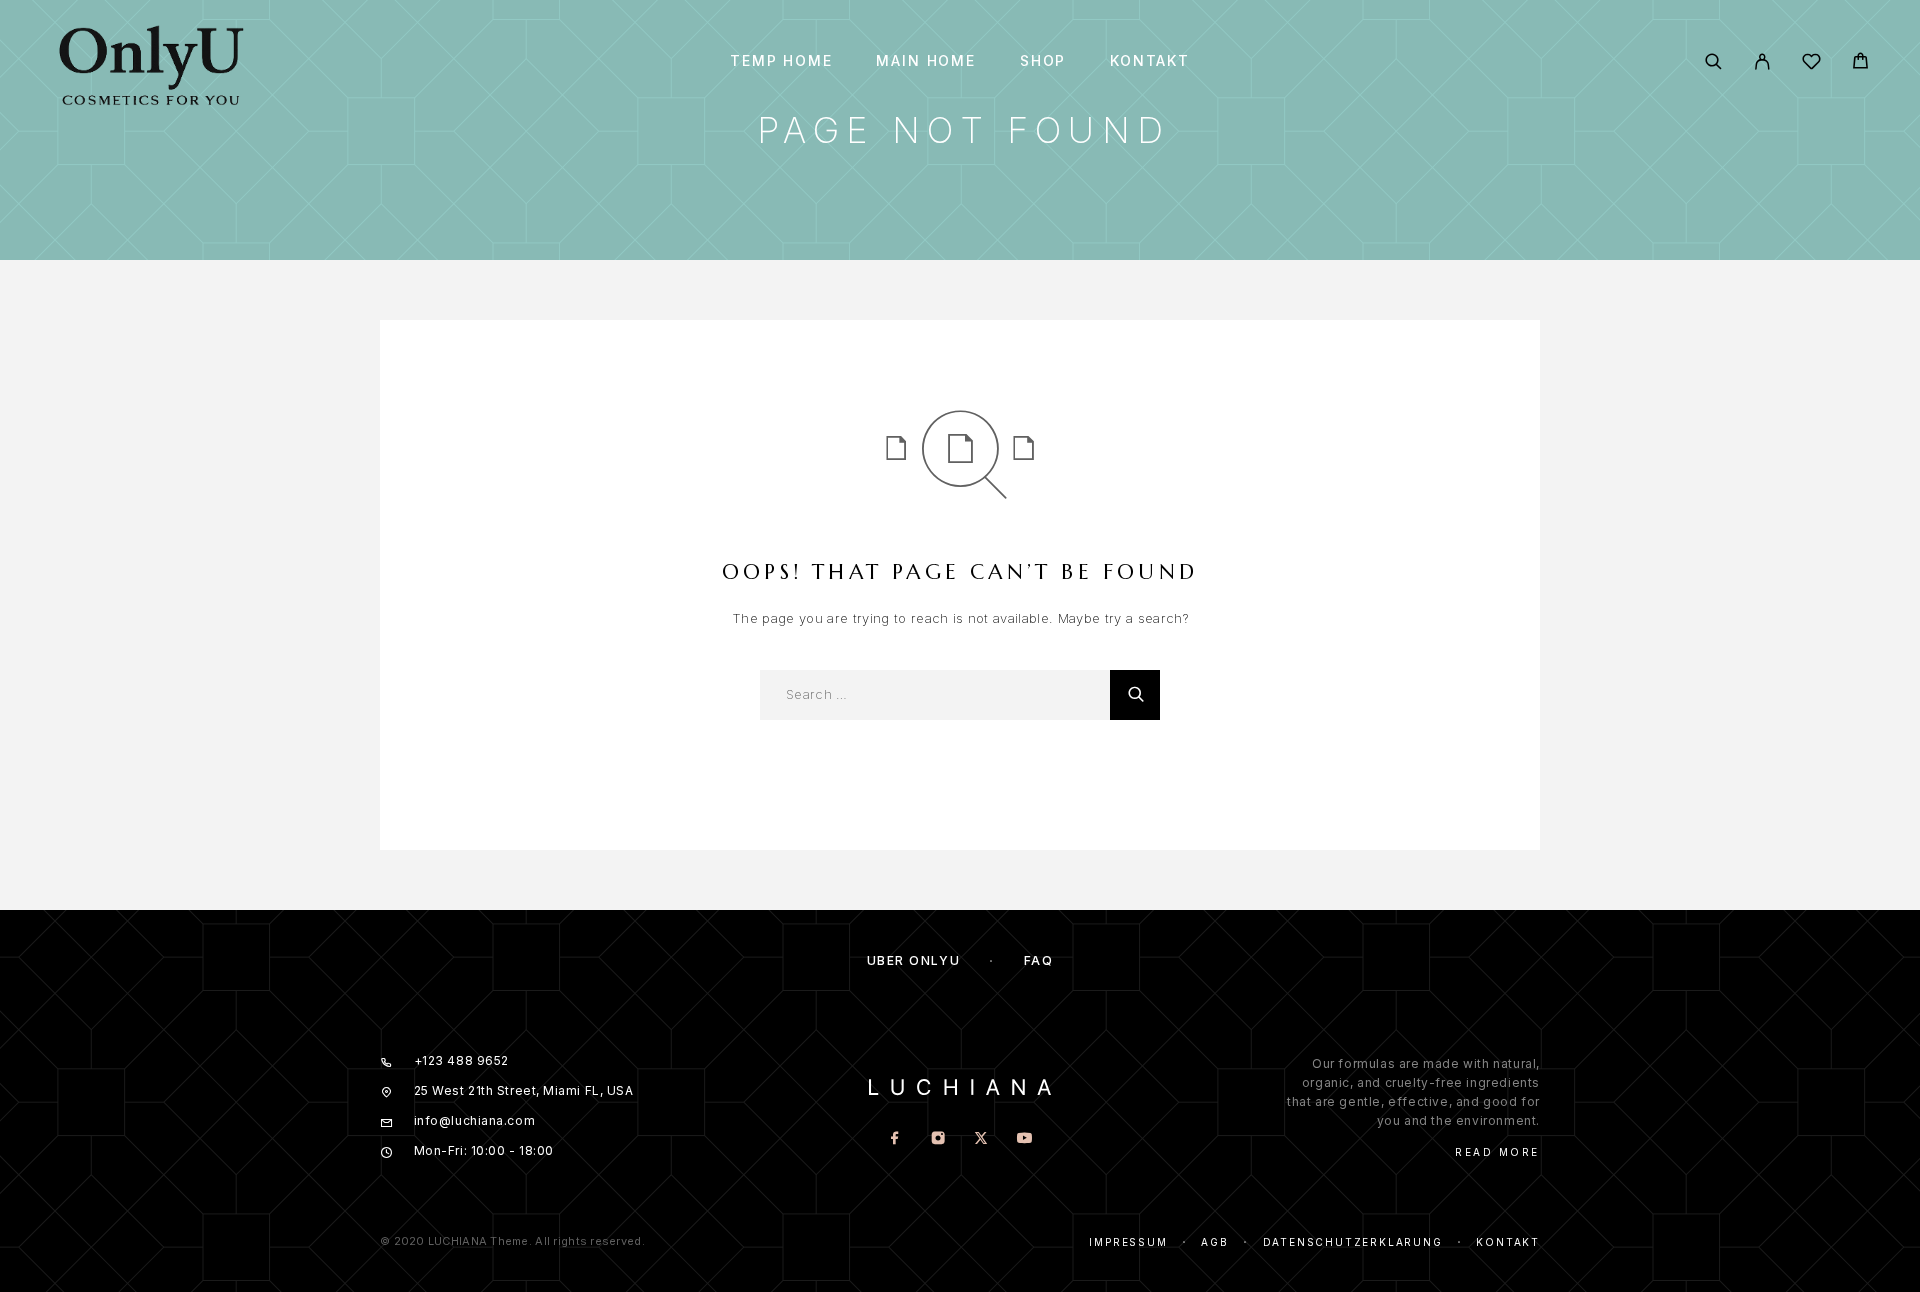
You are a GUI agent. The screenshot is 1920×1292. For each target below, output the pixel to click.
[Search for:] (935, 695)
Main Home (925, 61)
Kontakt (1150, 61)
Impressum (1128, 1242)
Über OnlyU (914, 960)
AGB (1214, 1242)
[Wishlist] (1811, 64)
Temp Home (781, 61)
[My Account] (1762, 61)
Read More (1497, 1152)
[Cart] (1860, 63)
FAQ (1039, 960)
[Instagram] (938, 1139)
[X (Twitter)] (981, 1139)
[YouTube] (1024, 1139)
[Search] (1713, 61)
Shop (1043, 61)
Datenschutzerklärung (1353, 1242)
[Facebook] (895, 1139)
